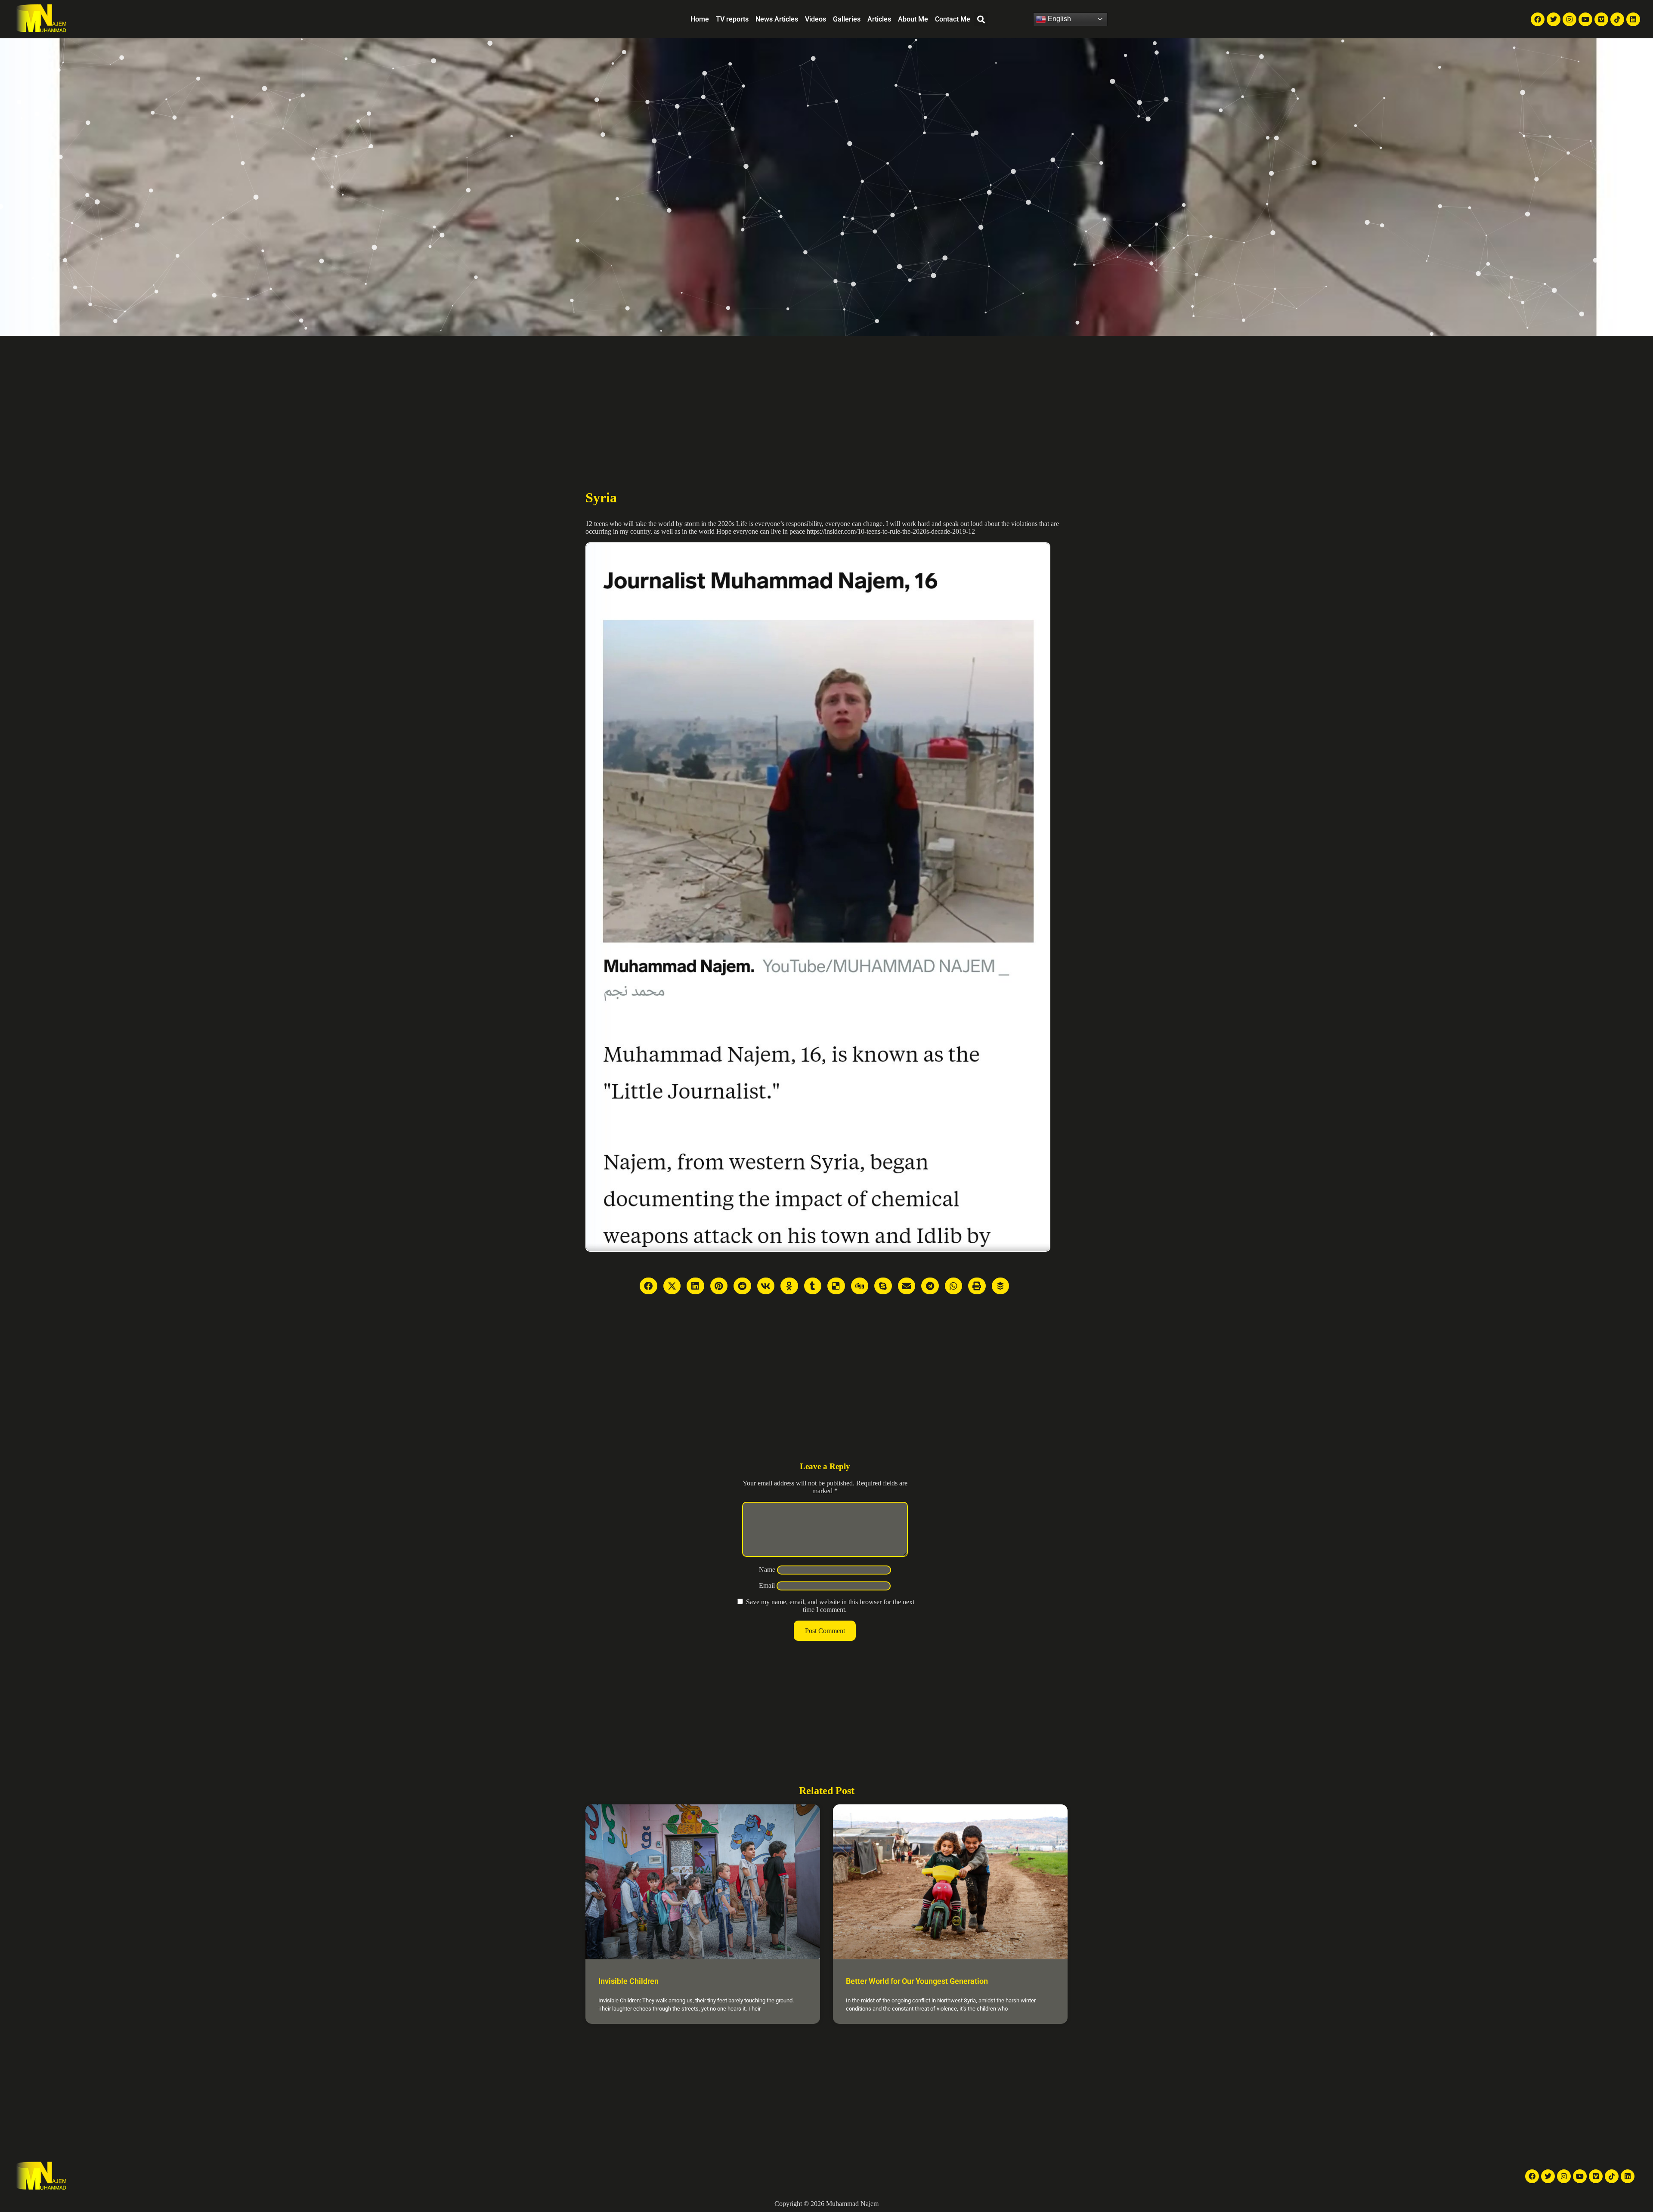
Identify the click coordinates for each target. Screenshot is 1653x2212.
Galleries (847, 19)
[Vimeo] (1601, 19)
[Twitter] (1554, 19)
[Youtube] (1585, 19)
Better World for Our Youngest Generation (917, 1981)
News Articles (777, 19)
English (1059, 19)
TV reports (732, 19)
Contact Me (953, 19)
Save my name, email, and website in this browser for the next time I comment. (830, 1606)
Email (767, 1586)
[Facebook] (1538, 19)
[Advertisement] (826, 400)
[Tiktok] (1617, 19)
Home (700, 19)
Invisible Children (628, 1981)
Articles (879, 19)
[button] (981, 19)
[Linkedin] (1633, 19)
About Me (913, 19)
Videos (816, 19)
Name (767, 1570)
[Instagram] (1569, 19)
